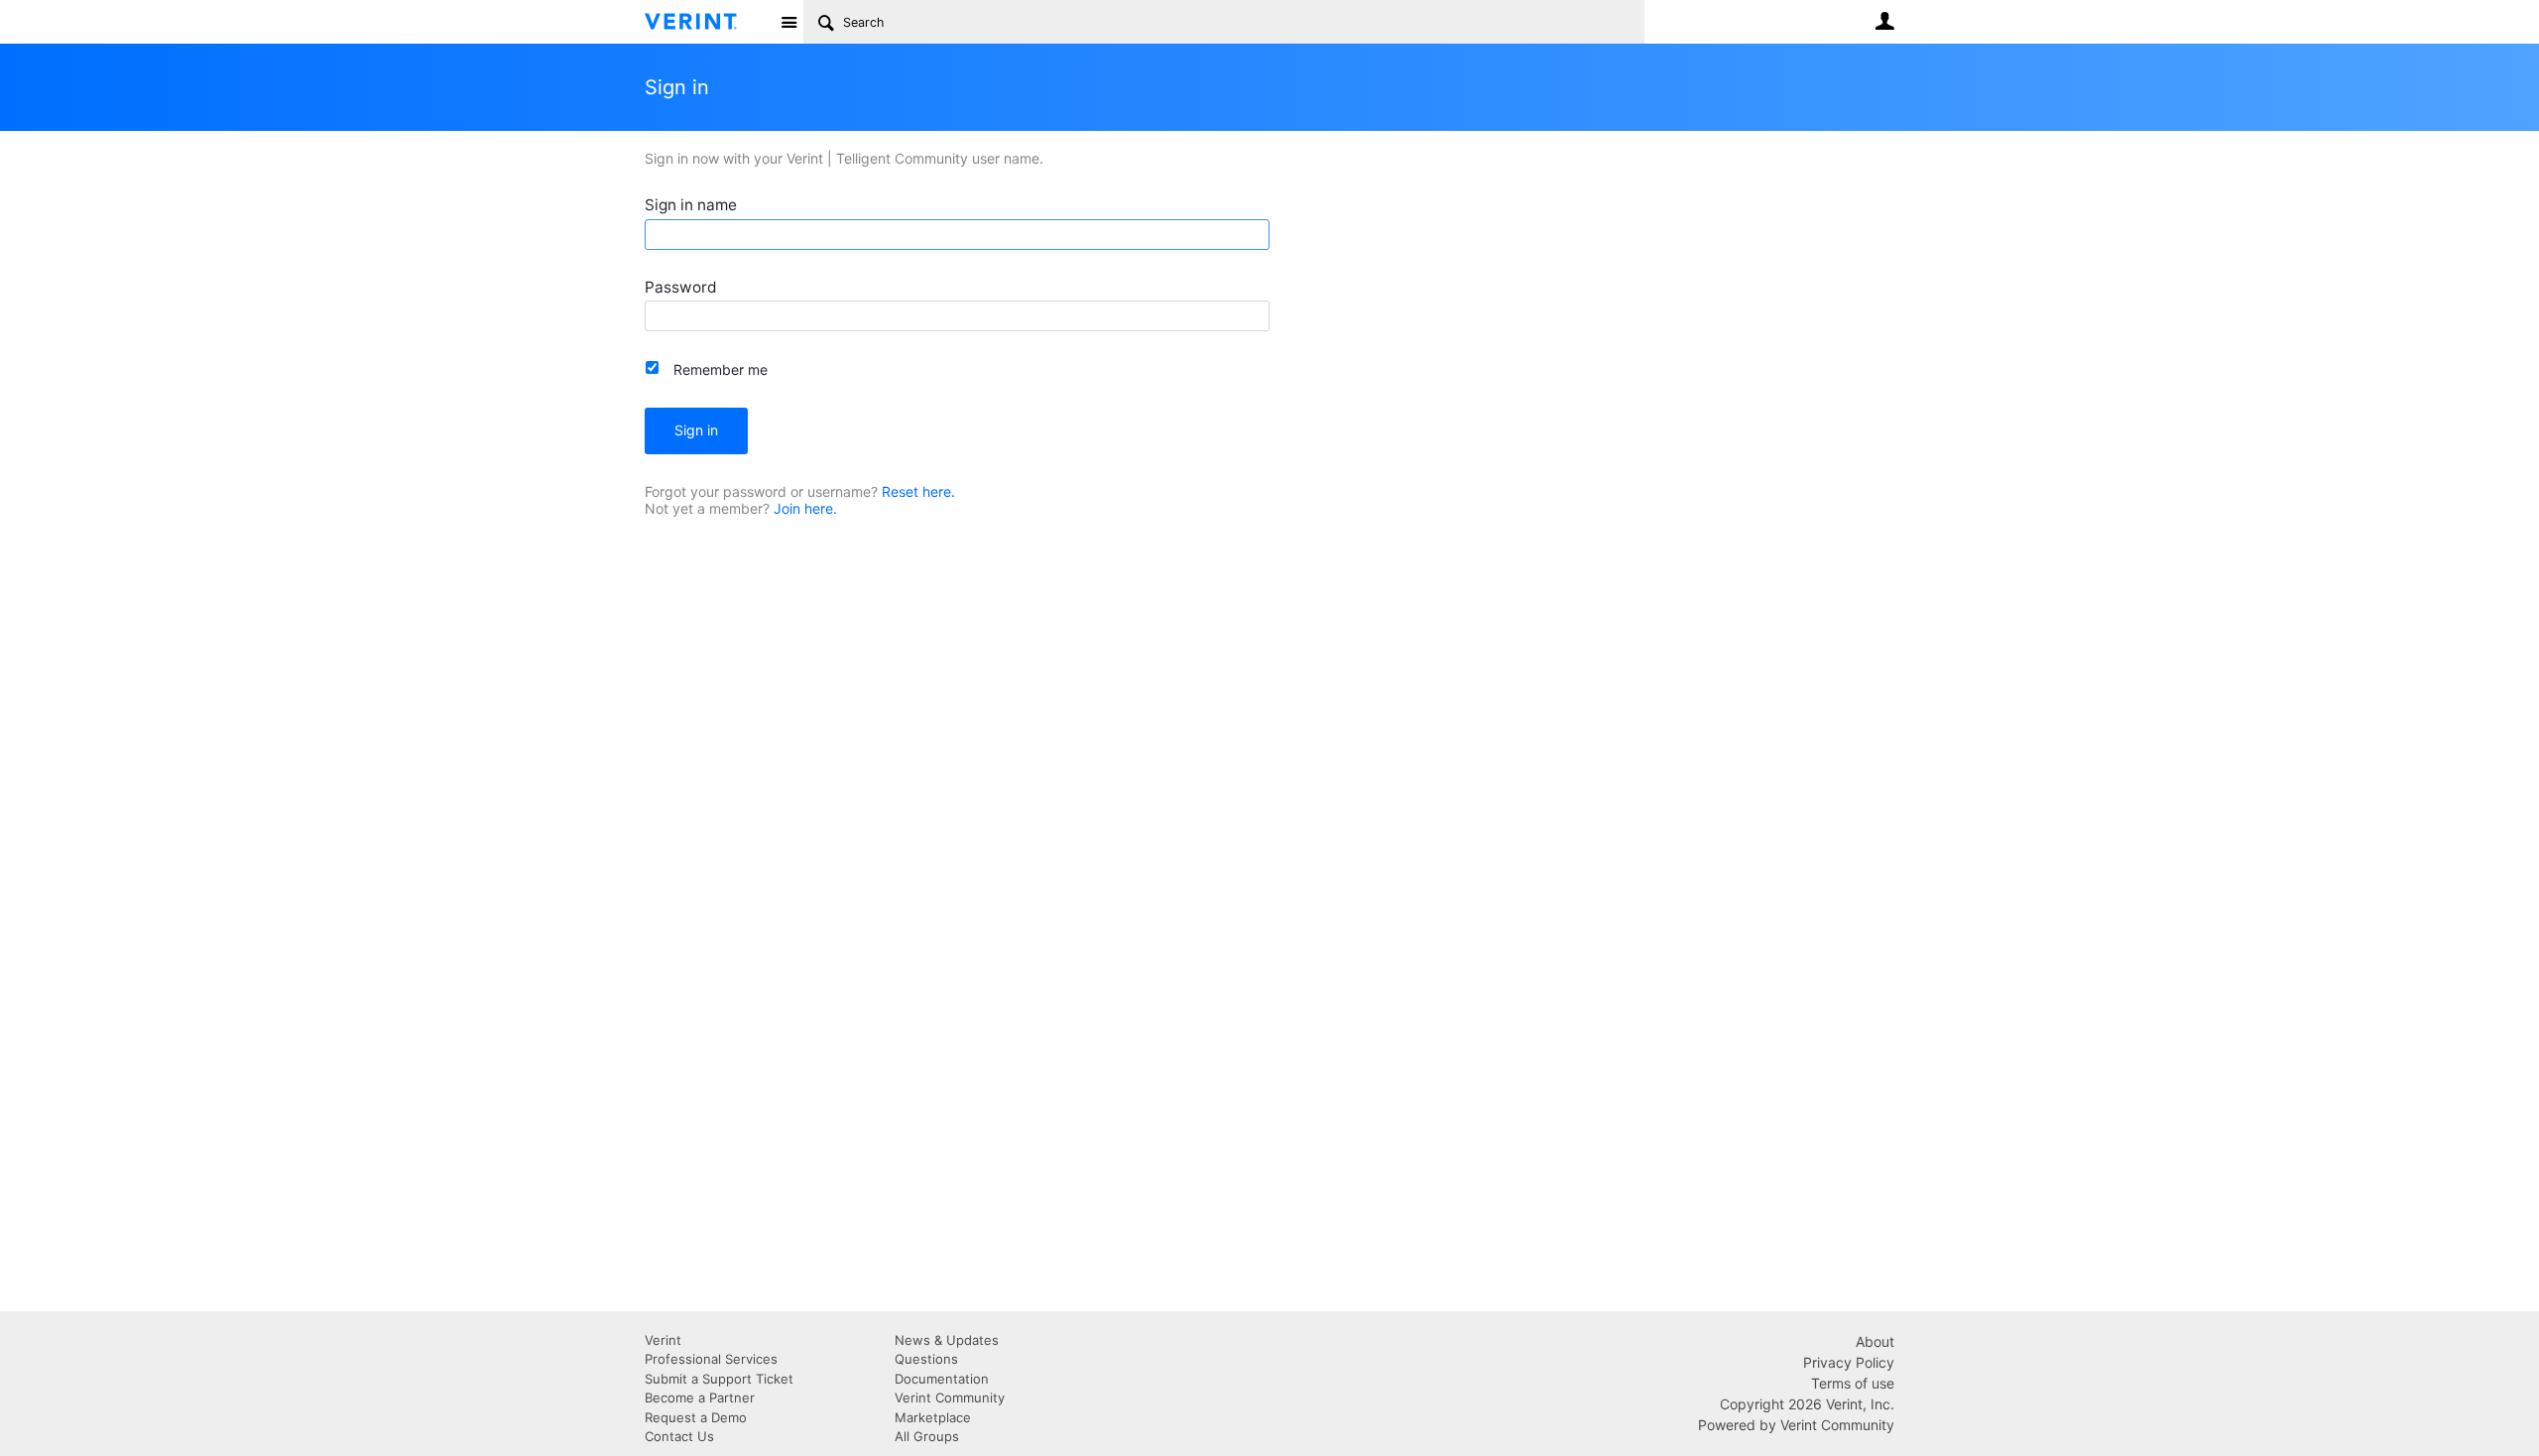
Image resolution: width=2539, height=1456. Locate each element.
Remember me (721, 369)
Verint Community (950, 1397)
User (1884, 21)
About (1875, 1341)
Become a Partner (700, 1397)
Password (681, 287)
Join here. (805, 508)
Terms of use (1853, 1383)
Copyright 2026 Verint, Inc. (1807, 1404)
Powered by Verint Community (1796, 1425)
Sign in (696, 430)
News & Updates (947, 1340)
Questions (926, 1359)
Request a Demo (696, 1417)
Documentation (942, 1379)
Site (788, 22)
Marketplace (933, 1417)
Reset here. (918, 491)
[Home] (707, 22)
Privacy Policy (1849, 1362)
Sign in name (691, 205)
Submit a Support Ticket (719, 1379)
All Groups (927, 1436)
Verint (663, 1340)
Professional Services (711, 1359)
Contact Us (679, 1436)
